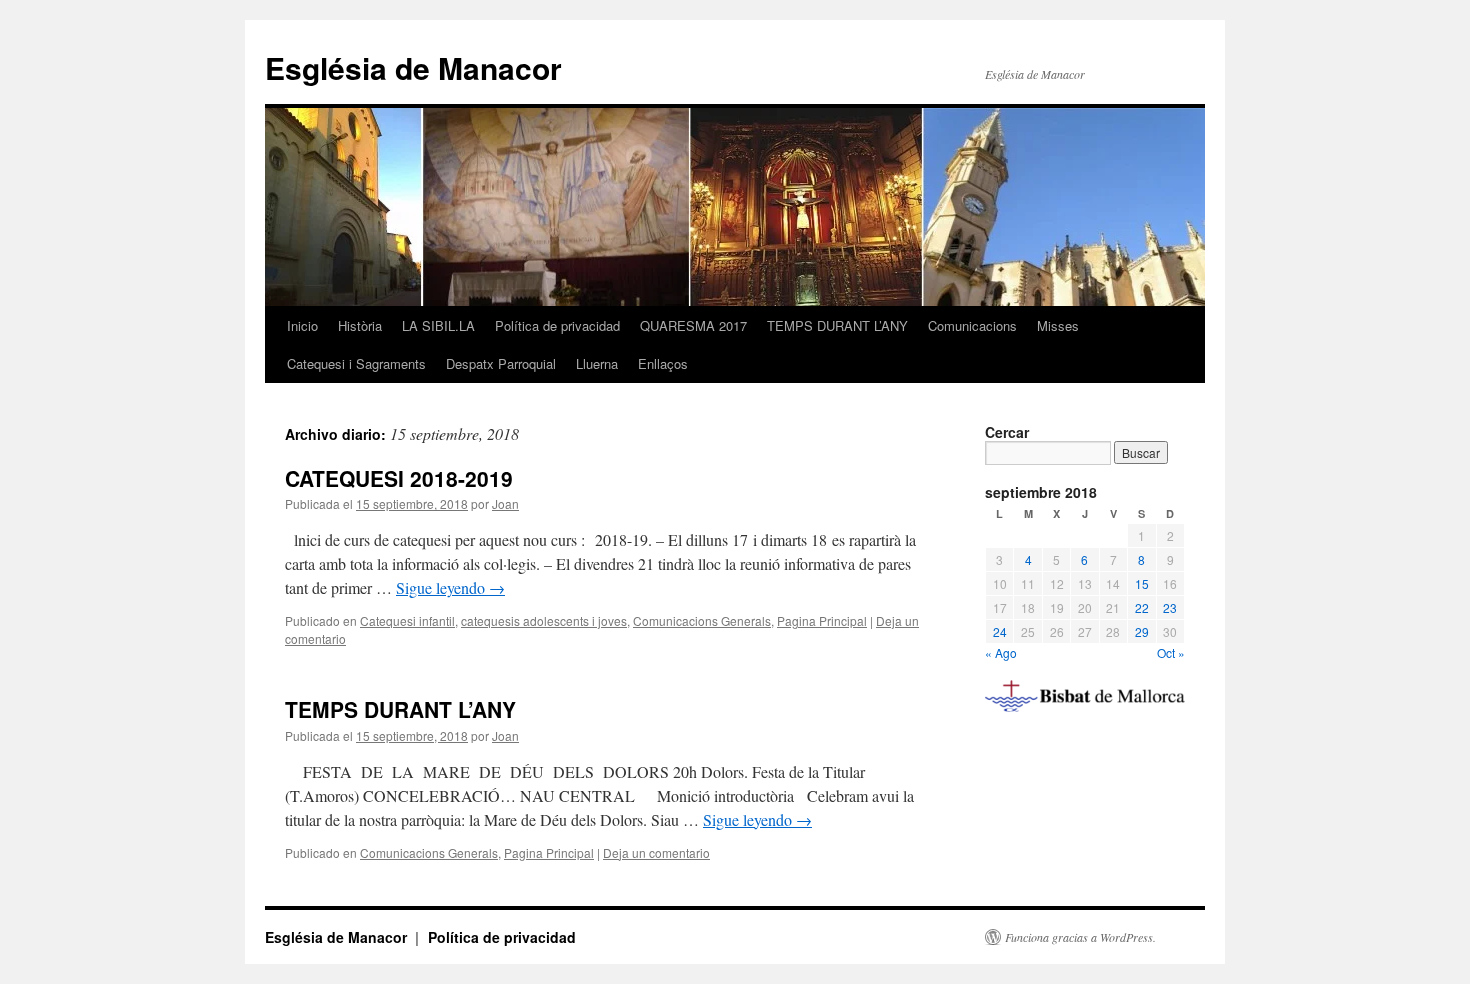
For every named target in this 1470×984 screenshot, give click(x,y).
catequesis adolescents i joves (544, 620)
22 (1142, 607)
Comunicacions (972, 325)
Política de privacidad (557, 325)
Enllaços (663, 363)
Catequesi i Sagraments (356, 363)
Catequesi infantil (407, 620)
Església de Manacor (413, 67)
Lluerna (597, 363)
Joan (505, 503)
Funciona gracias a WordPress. (1080, 937)
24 (1000, 631)
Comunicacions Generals (702, 620)
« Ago (1001, 652)
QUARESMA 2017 (693, 325)
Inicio (302, 325)
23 (1170, 607)
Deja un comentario (656, 852)
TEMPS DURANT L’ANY (837, 325)
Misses (1058, 325)
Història (360, 325)
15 (1142, 583)
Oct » (1171, 652)
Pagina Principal (822, 620)
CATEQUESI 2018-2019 (399, 478)
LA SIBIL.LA (438, 325)
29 (1142, 631)
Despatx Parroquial (501, 363)
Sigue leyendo (450, 587)
